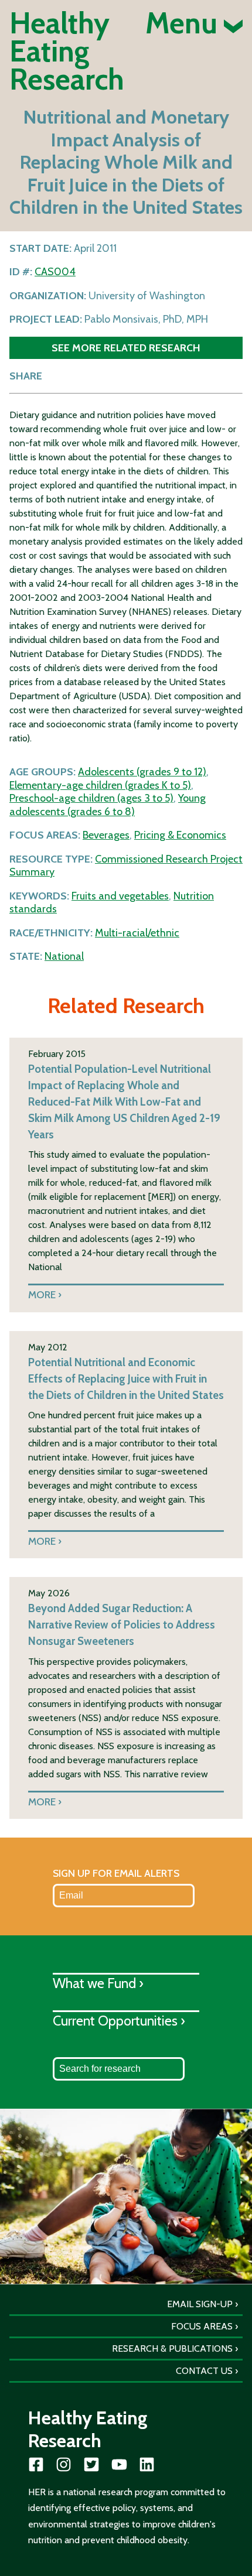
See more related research (126, 348)
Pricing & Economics (180, 835)
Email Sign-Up (200, 2304)
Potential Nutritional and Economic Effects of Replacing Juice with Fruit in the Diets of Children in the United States (126, 1379)
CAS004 (55, 272)
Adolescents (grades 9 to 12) (142, 772)
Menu (185, 23)
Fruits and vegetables (120, 896)
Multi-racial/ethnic (137, 933)
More (42, 1294)
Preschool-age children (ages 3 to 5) (91, 798)
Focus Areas (202, 2326)
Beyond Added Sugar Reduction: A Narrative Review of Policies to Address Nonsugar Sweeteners (122, 1625)
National (64, 956)
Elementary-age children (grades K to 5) (100, 785)
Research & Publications (172, 2348)
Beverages (106, 835)
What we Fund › (98, 1983)
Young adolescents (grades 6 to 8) (108, 805)
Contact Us (204, 2371)
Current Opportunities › (119, 2021)
